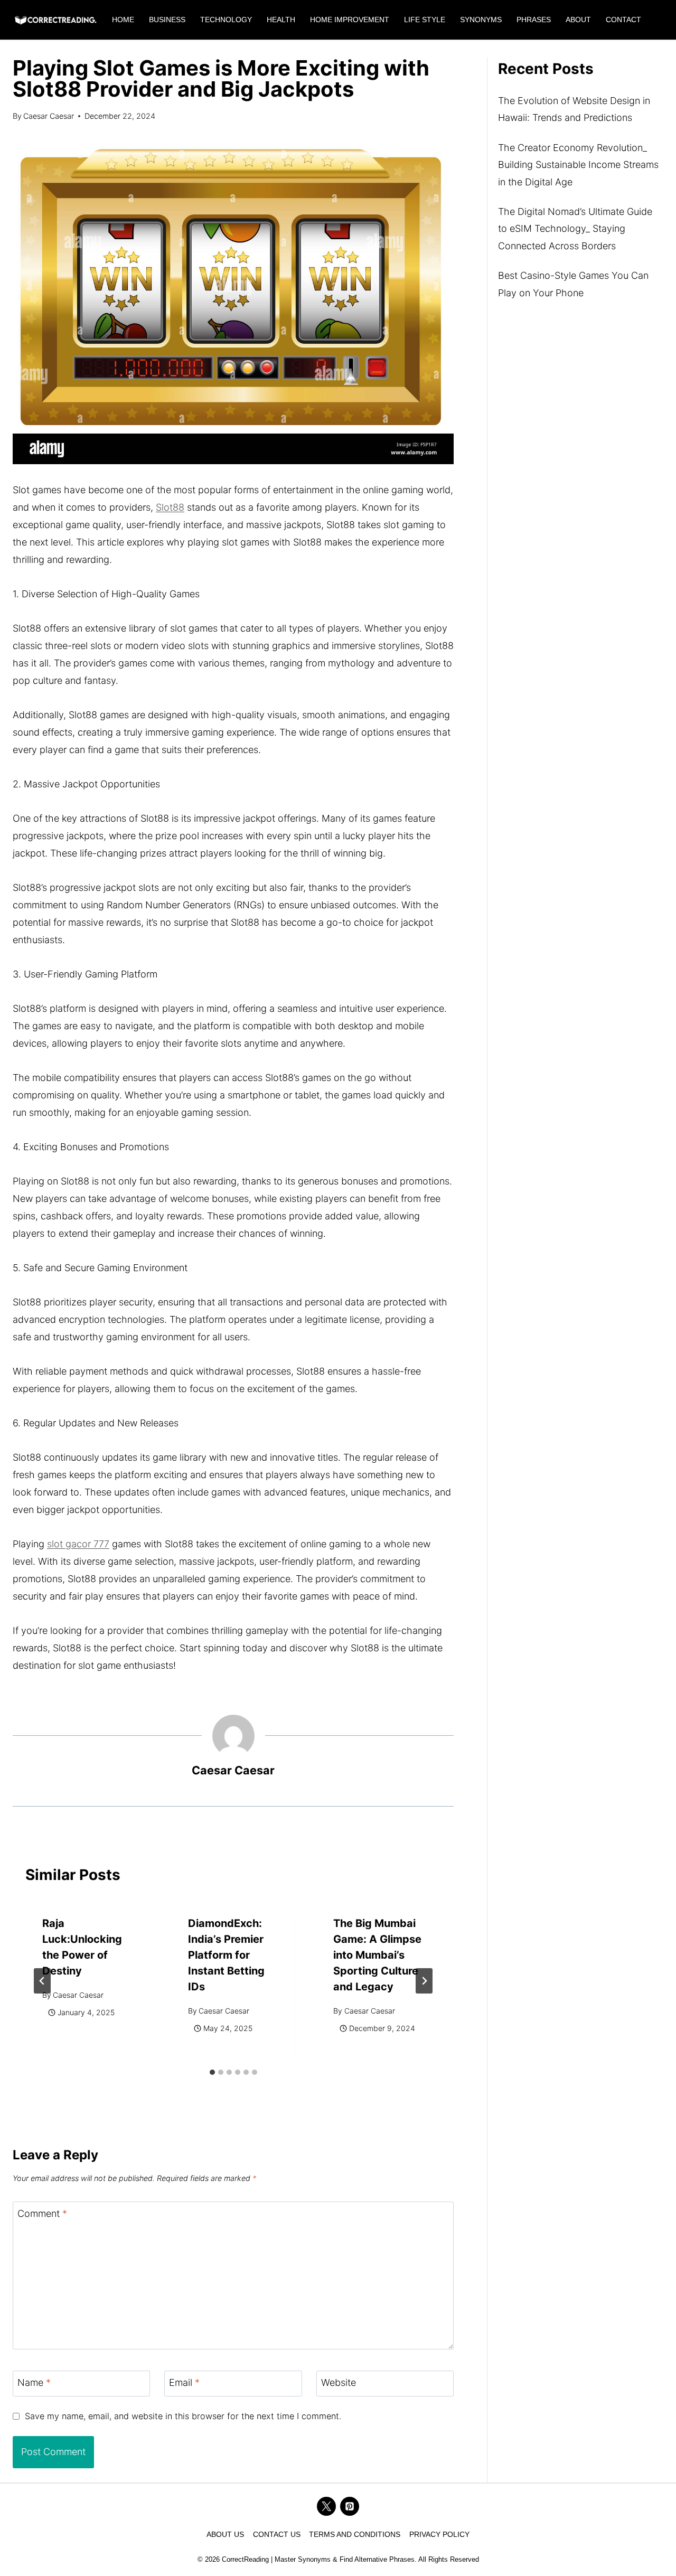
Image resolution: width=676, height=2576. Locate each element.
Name (34, 2383)
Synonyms (481, 20)
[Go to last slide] (42, 1981)
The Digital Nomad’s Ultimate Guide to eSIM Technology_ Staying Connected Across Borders (575, 229)
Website (339, 2383)
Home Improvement (350, 20)
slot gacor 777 (78, 1544)
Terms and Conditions (355, 2534)
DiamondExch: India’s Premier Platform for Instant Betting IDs (226, 1955)
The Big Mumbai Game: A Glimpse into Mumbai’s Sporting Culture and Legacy (377, 1955)
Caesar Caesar (49, 116)
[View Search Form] (659, 20)
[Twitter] (326, 2506)
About (578, 20)
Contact (623, 20)
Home (123, 20)
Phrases (534, 20)
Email (184, 2383)
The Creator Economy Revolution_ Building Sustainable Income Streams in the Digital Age (578, 165)
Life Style (425, 20)
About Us (225, 2534)
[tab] (212, 2072)
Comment (42, 2214)
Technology (226, 20)
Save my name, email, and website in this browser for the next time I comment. (183, 2416)
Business (167, 20)
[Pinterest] (350, 2506)
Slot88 (170, 507)
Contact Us (277, 2534)
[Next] (424, 1981)
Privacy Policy (439, 2534)
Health (281, 20)
